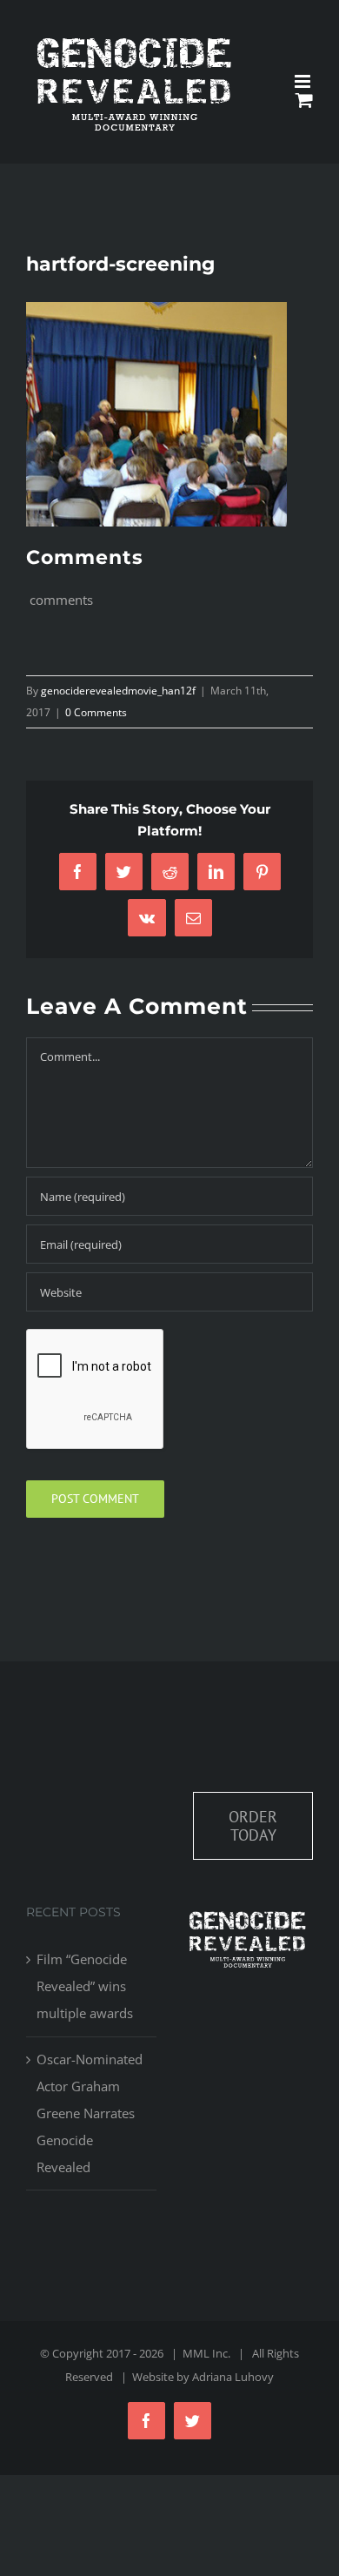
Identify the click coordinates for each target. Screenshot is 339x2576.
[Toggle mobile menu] (304, 81)
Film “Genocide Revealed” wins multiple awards (85, 1986)
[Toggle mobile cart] (304, 100)
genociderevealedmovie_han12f (118, 691)
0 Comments (96, 712)
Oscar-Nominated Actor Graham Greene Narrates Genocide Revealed (90, 2113)
